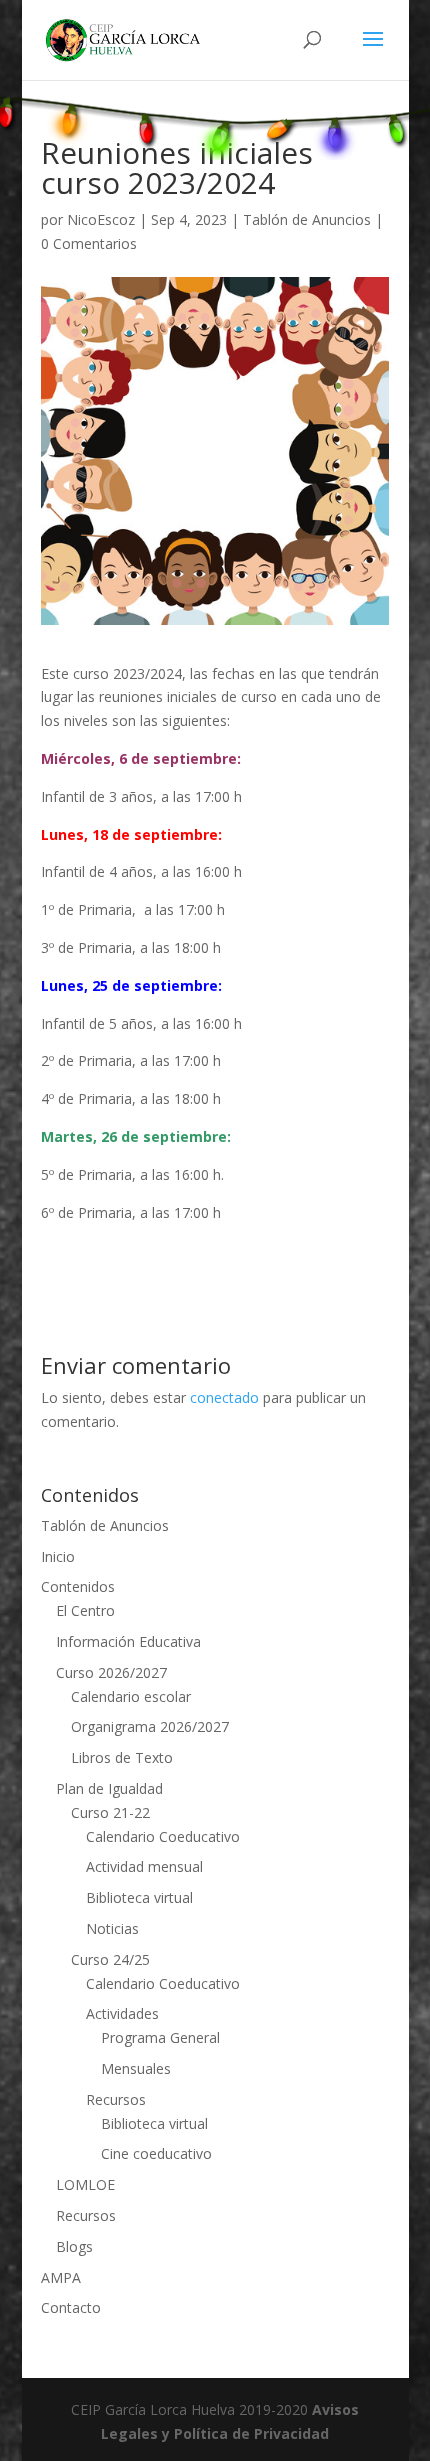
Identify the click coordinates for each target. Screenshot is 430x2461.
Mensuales (136, 2068)
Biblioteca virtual (139, 1897)
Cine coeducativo (156, 2153)
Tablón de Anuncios (307, 219)
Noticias (112, 1928)
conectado (224, 1397)
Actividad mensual (144, 1866)
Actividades (122, 2013)
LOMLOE (85, 2184)
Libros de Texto (122, 1757)
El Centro (85, 1610)
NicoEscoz (101, 219)
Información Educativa (128, 1641)
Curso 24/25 (110, 1959)
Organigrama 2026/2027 (150, 1726)
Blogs (74, 2246)
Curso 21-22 (110, 1812)
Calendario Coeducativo (163, 1836)
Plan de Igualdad (109, 1788)
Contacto (71, 2307)
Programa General (160, 2037)
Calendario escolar (131, 1696)
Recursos (116, 2099)
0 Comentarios (89, 243)
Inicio (58, 1556)
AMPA (61, 2277)
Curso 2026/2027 (111, 1672)
